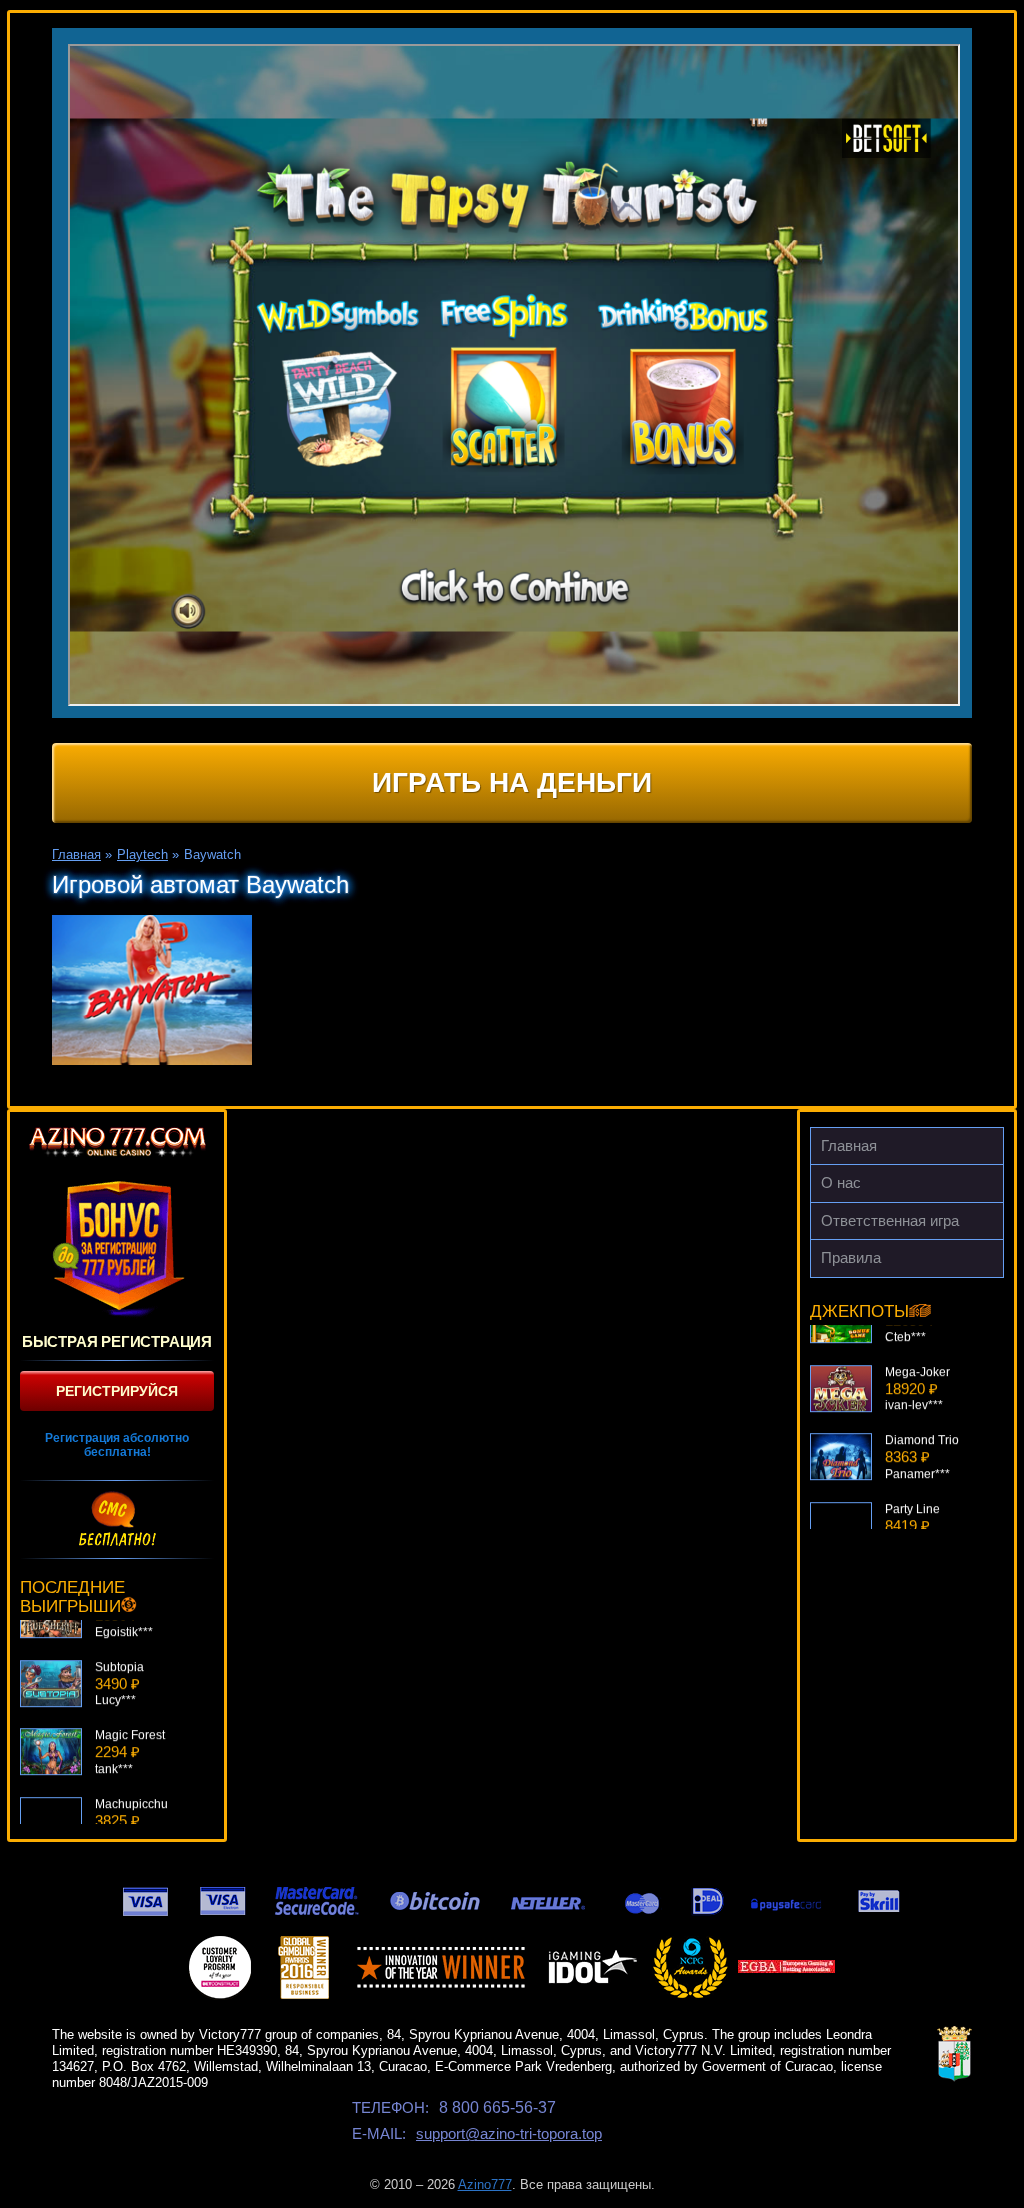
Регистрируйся (117, 1391)
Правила (851, 1257)
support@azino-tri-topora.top (509, 2133)
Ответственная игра (890, 1220)
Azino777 (485, 2184)
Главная (849, 1145)
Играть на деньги (512, 782)
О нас (841, 1182)
